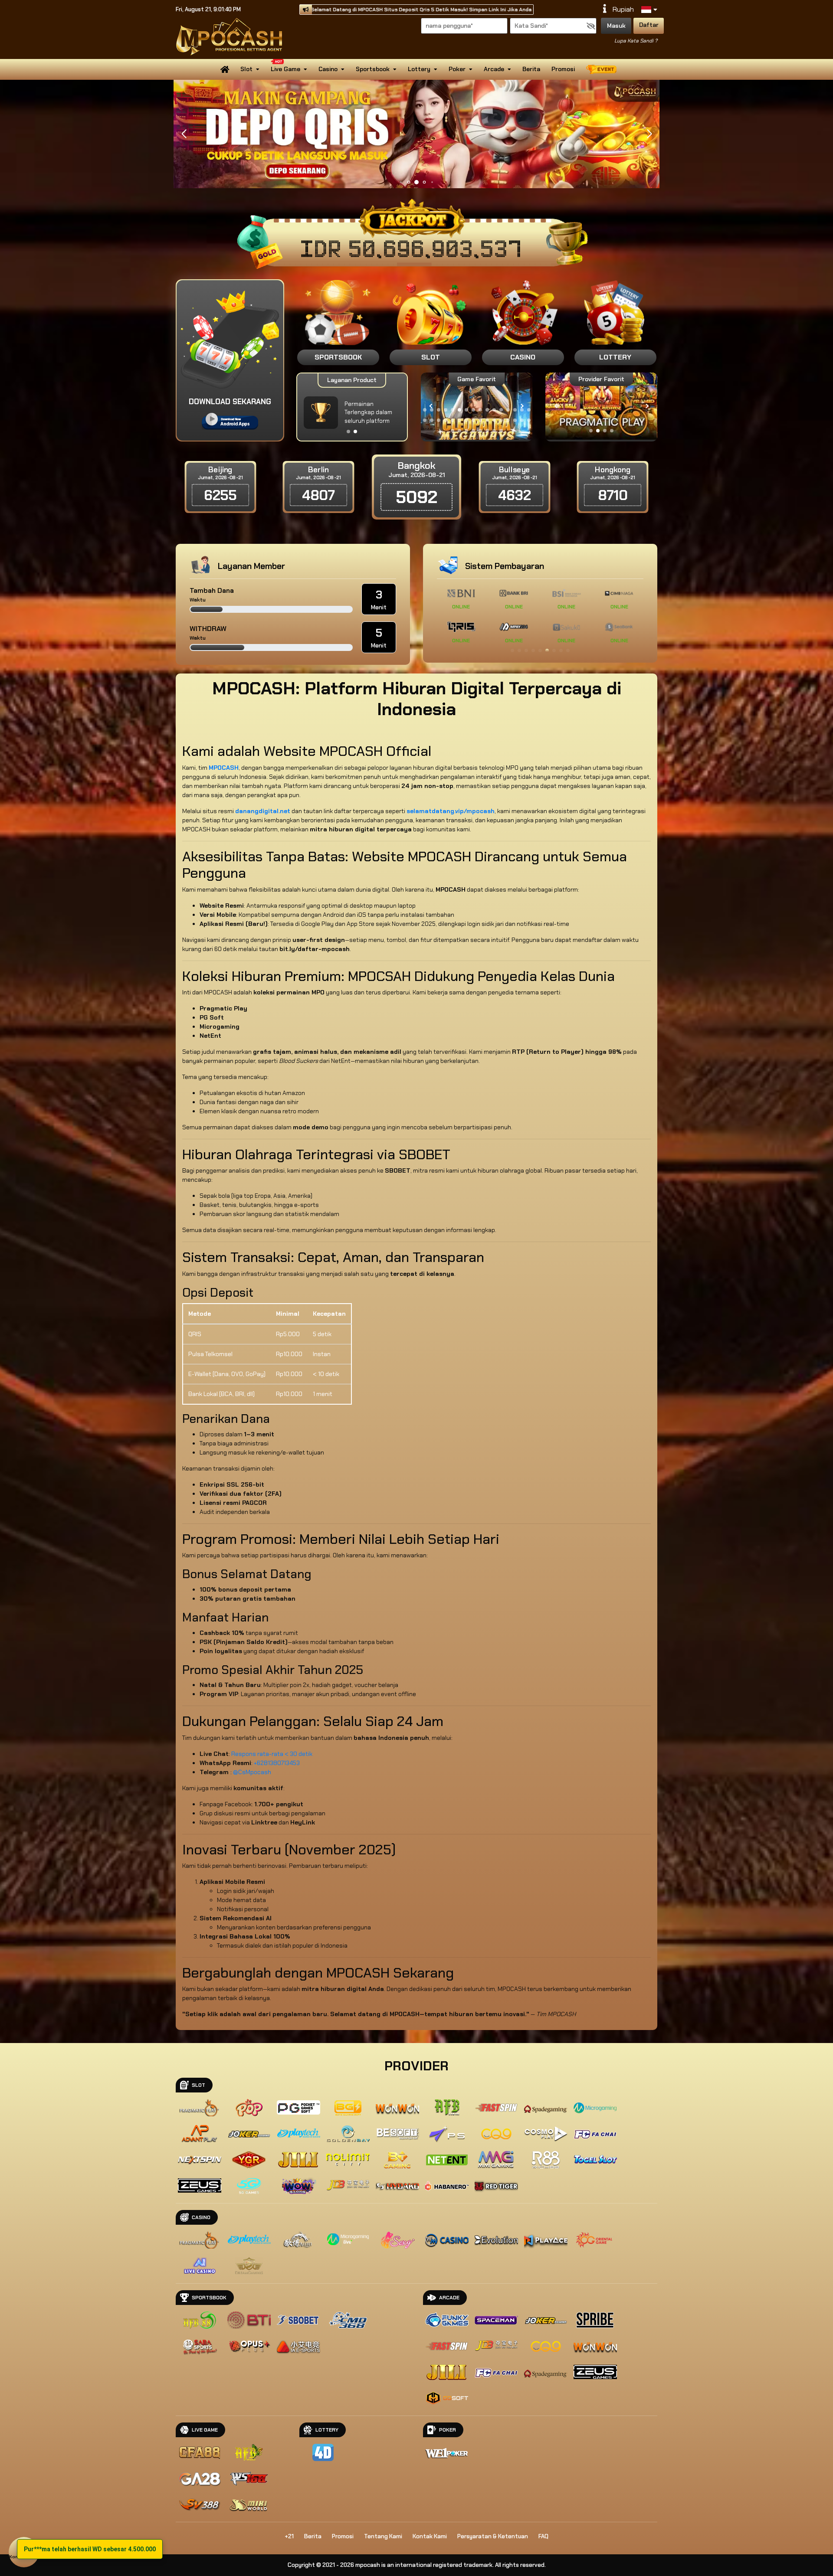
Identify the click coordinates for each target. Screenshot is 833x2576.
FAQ (543, 2536)
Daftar (649, 25)
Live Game (285, 69)
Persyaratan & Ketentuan (493, 2536)
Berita (531, 69)
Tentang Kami (383, 2536)
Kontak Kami (430, 2536)
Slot (246, 69)
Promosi (563, 69)
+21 (289, 2536)
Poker (457, 69)
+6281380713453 (277, 1763)
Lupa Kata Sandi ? (636, 41)
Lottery (419, 69)
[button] (649, 134)
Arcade (494, 69)
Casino (328, 69)
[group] (601, 406)
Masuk (616, 26)
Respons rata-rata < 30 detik (272, 1754)
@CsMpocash (252, 1772)
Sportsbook (373, 69)
